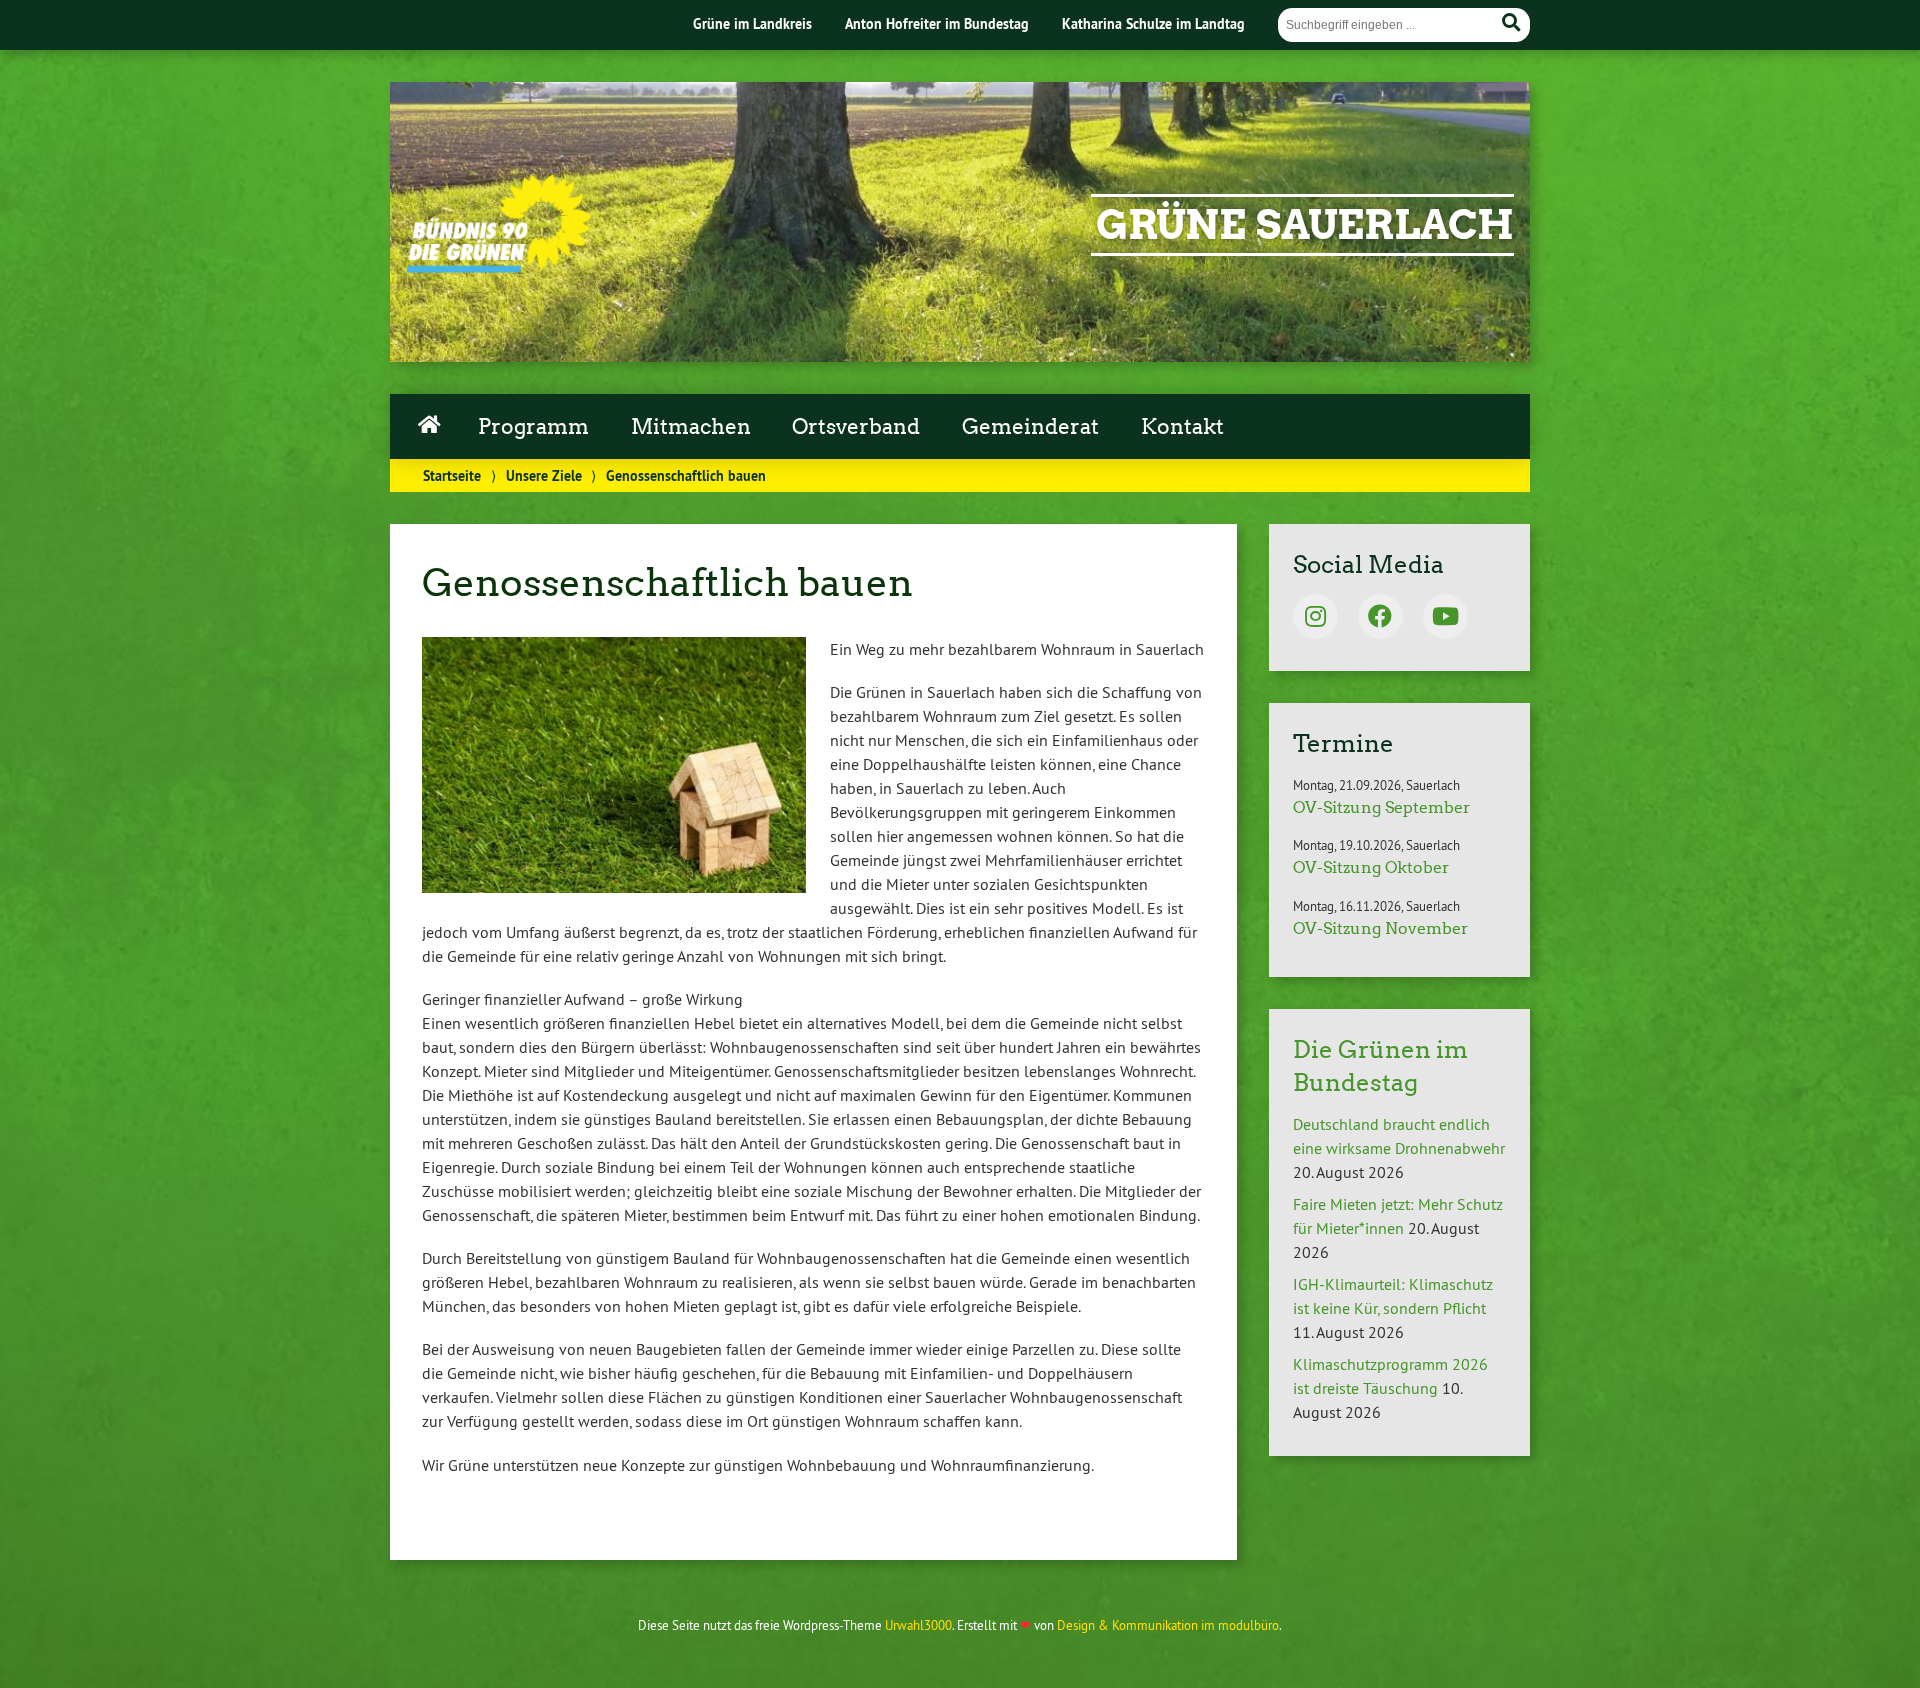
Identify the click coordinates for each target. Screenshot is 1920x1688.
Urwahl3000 (918, 1625)
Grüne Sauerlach (1305, 225)
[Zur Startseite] (498, 267)
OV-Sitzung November (1381, 928)
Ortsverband (856, 427)
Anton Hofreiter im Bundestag (937, 23)
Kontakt (1182, 427)
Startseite (429, 421)
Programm (533, 427)
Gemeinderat (1030, 427)
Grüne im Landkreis (752, 23)
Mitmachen (691, 427)
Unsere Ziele (544, 475)
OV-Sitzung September (1382, 807)
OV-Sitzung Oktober (1371, 867)
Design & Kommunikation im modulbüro (1168, 1625)
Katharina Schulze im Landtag (1153, 23)
